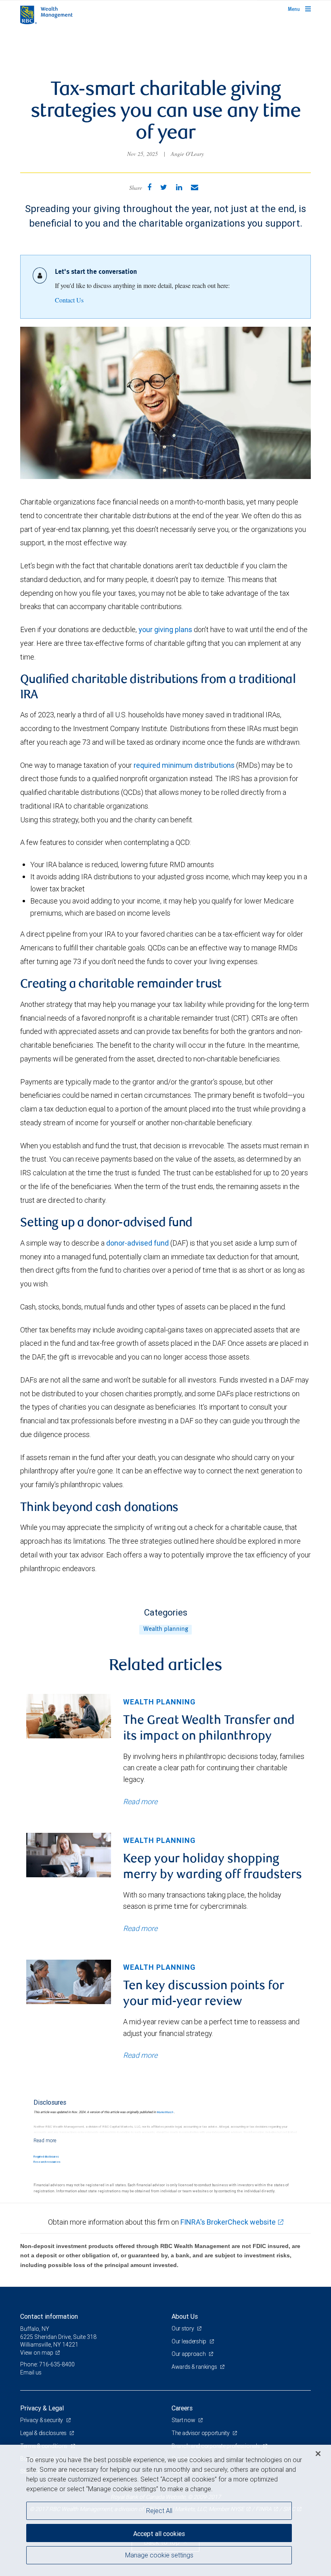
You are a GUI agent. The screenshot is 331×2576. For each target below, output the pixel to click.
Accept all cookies (159, 2534)
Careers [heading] (182, 2408)
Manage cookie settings (159, 2555)
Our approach (189, 2354)
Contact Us (69, 300)
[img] (69, 1716)
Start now (184, 2420)
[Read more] (45, 2140)
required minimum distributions (184, 765)
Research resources (47, 2162)
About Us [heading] (185, 2316)
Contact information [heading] (49, 2316)
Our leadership (190, 2341)
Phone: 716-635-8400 (47, 2364)
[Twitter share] (164, 187)
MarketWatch (165, 2112)
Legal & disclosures (44, 2433)
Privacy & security (42, 2420)
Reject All (159, 2511)
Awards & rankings (195, 2367)
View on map (37, 2353)
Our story (183, 2328)
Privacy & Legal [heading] (42, 2408)
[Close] (318, 2454)
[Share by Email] (195, 187)
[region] (165, 2510)
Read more (140, 1802)
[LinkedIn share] (179, 187)
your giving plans (165, 629)
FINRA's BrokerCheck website (228, 2222)
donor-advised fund (137, 1243)
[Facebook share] (149, 187)
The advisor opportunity (201, 2433)
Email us (31, 2372)
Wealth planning (166, 1629)
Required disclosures (46, 2157)
